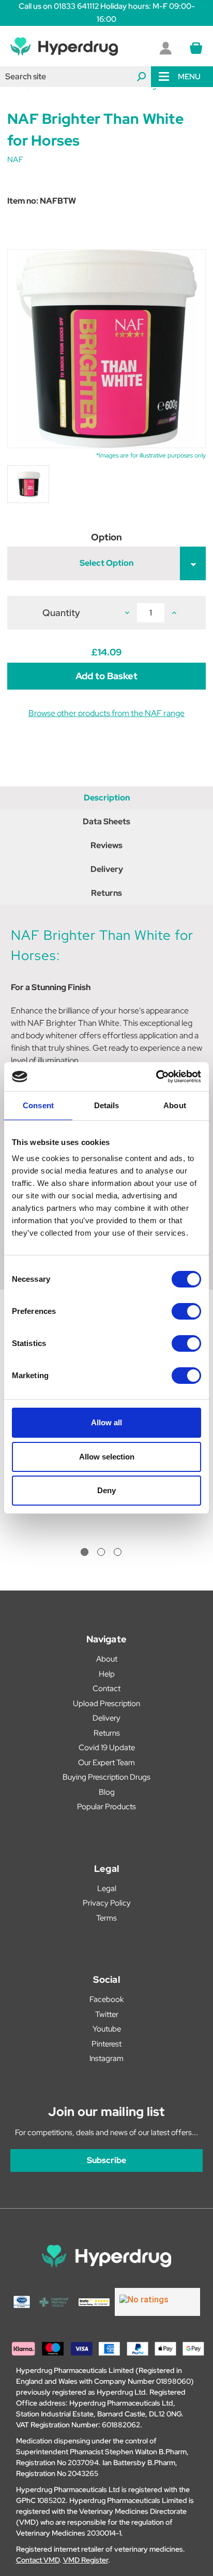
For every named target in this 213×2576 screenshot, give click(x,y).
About (107, 1659)
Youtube (107, 2029)
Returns (106, 893)
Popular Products (106, 1807)
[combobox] (75, 77)
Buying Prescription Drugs (106, 1777)
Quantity (61, 613)
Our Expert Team (106, 1763)
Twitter (107, 2014)
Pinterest (106, 2044)
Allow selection (107, 1457)
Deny (106, 1490)
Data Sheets (106, 821)
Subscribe (106, 2160)
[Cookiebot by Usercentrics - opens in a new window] (156, 1077)
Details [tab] (107, 1105)
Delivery (107, 869)
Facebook (106, 1999)
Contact (106, 1688)
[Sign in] (165, 48)
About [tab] (175, 1105)
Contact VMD (38, 2560)
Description (107, 798)
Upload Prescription (106, 1704)
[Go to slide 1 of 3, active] (85, 1552)
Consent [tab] (38, 1105)
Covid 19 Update (107, 1748)
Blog (107, 1792)
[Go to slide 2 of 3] (101, 1552)
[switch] (186, 1311)
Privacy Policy (107, 1903)
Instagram (106, 2058)
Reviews (106, 845)
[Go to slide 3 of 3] (118, 1552)
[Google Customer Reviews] (157, 2302)
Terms (106, 1918)
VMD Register (86, 2560)
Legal (107, 1888)
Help (107, 1674)
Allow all (106, 1422)
